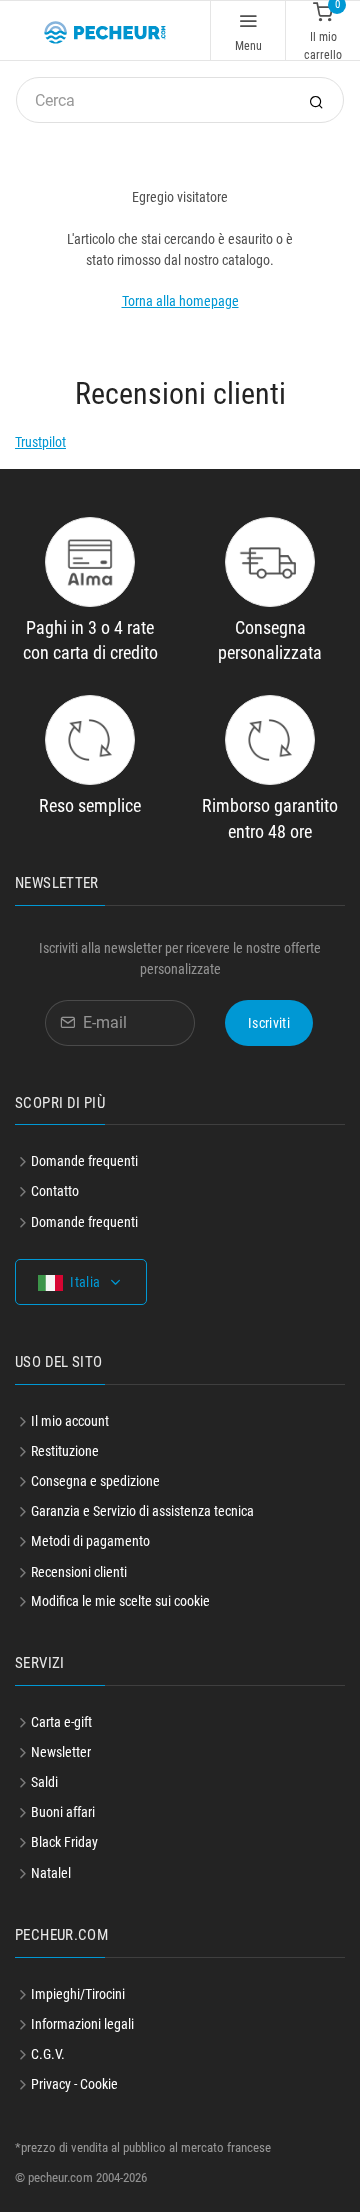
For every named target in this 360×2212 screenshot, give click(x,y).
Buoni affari (63, 1812)
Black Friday (64, 1842)
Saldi (44, 1782)
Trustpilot (40, 442)
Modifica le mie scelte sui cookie (120, 1601)
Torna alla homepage (180, 301)
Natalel (51, 1873)
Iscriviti (269, 1023)
